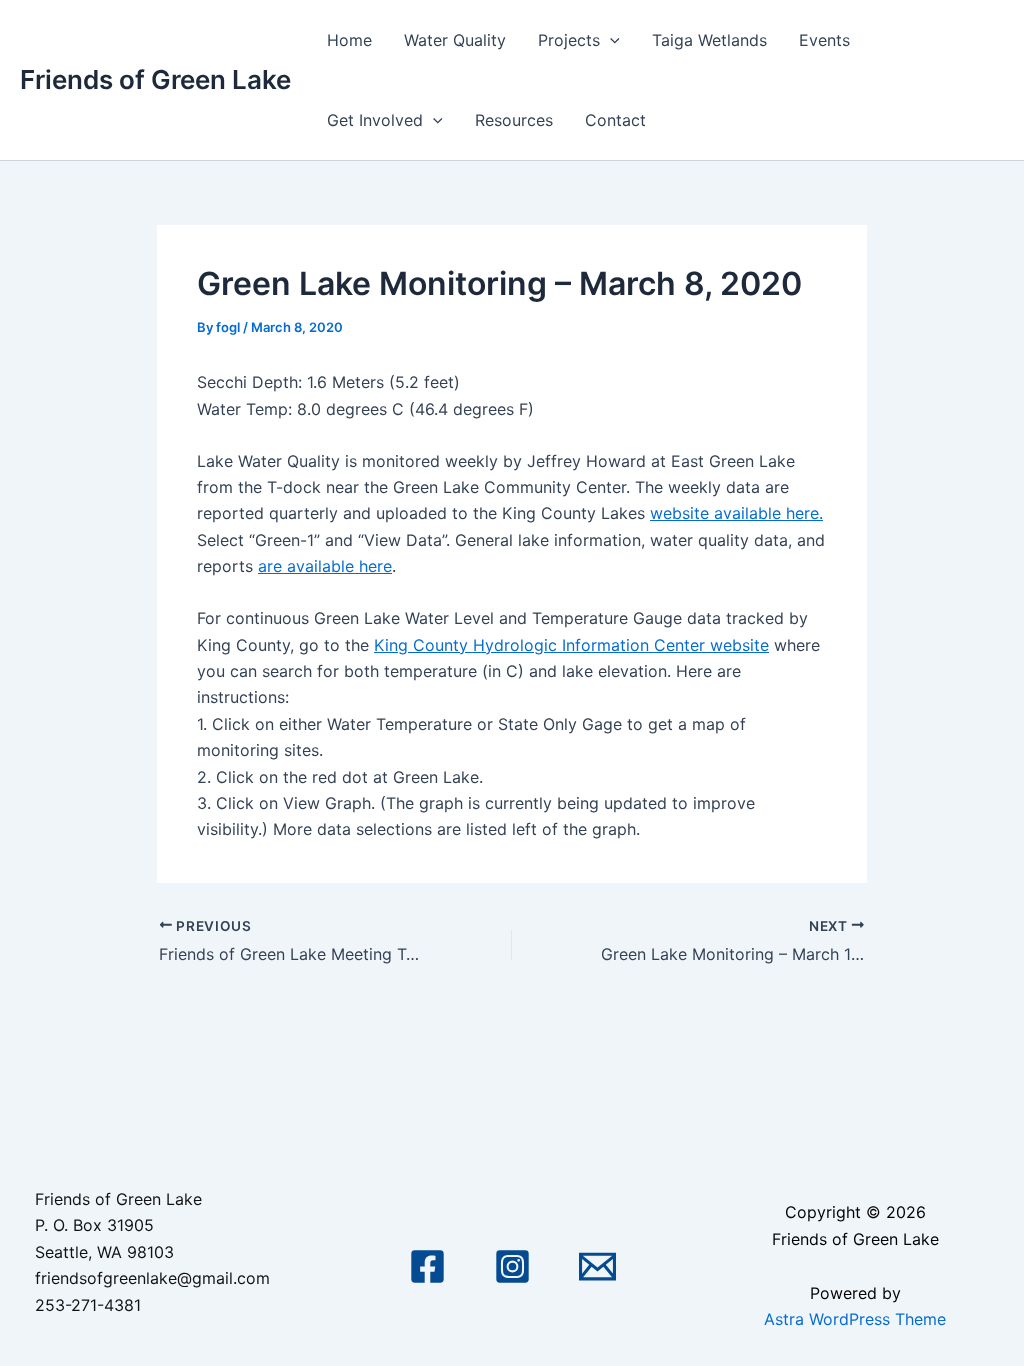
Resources (514, 120)
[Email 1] (597, 1266)
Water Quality (455, 40)
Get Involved (375, 120)
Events (824, 40)
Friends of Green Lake (155, 79)
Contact (615, 120)
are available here (325, 566)
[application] (610, 40)
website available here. (736, 513)
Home (349, 40)
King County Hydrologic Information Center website (571, 645)
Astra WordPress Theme (855, 1319)
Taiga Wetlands (709, 40)
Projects (569, 40)
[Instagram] (512, 1266)
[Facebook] (427, 1266)
